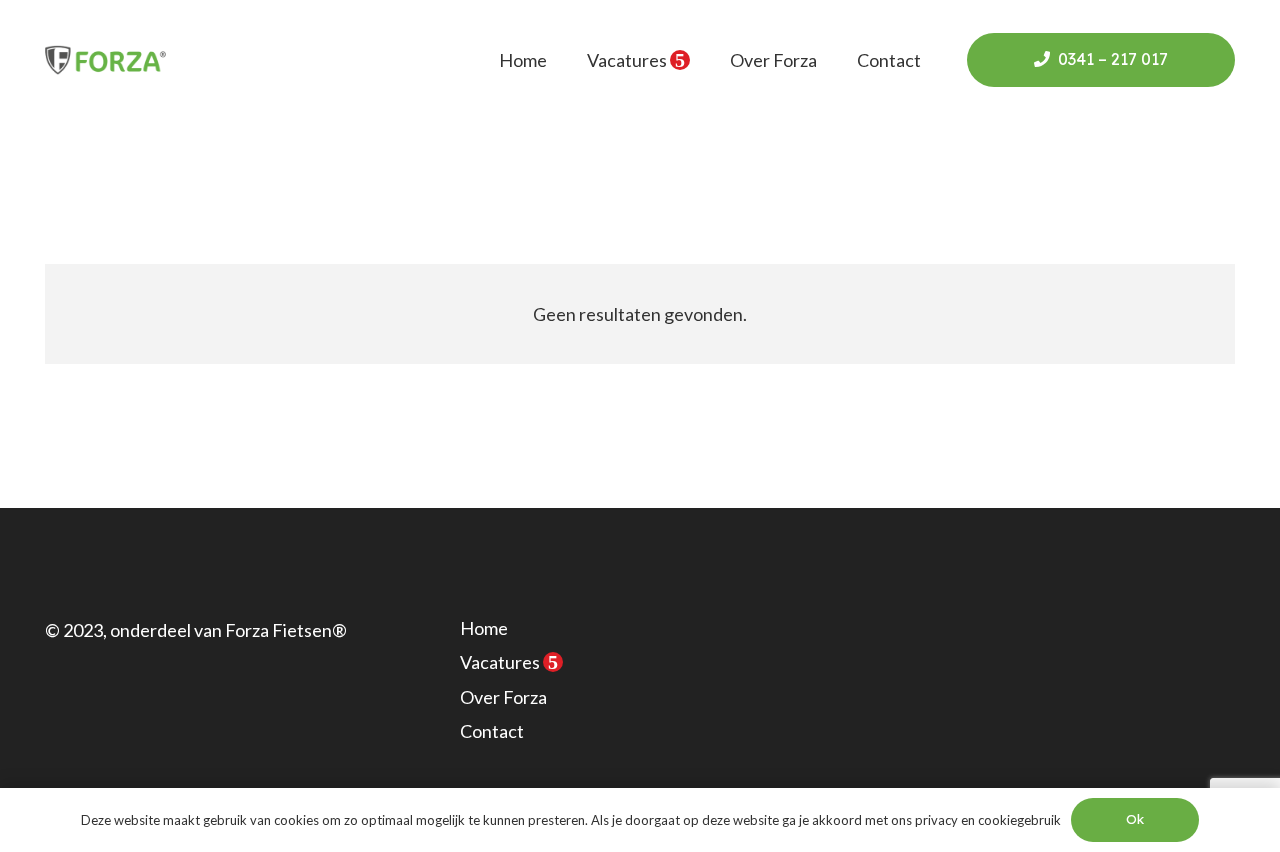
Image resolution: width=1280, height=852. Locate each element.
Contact (492, 731)
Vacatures (509, 662)
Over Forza (503, 697)
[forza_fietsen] (105, 60)
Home (484, 628)
